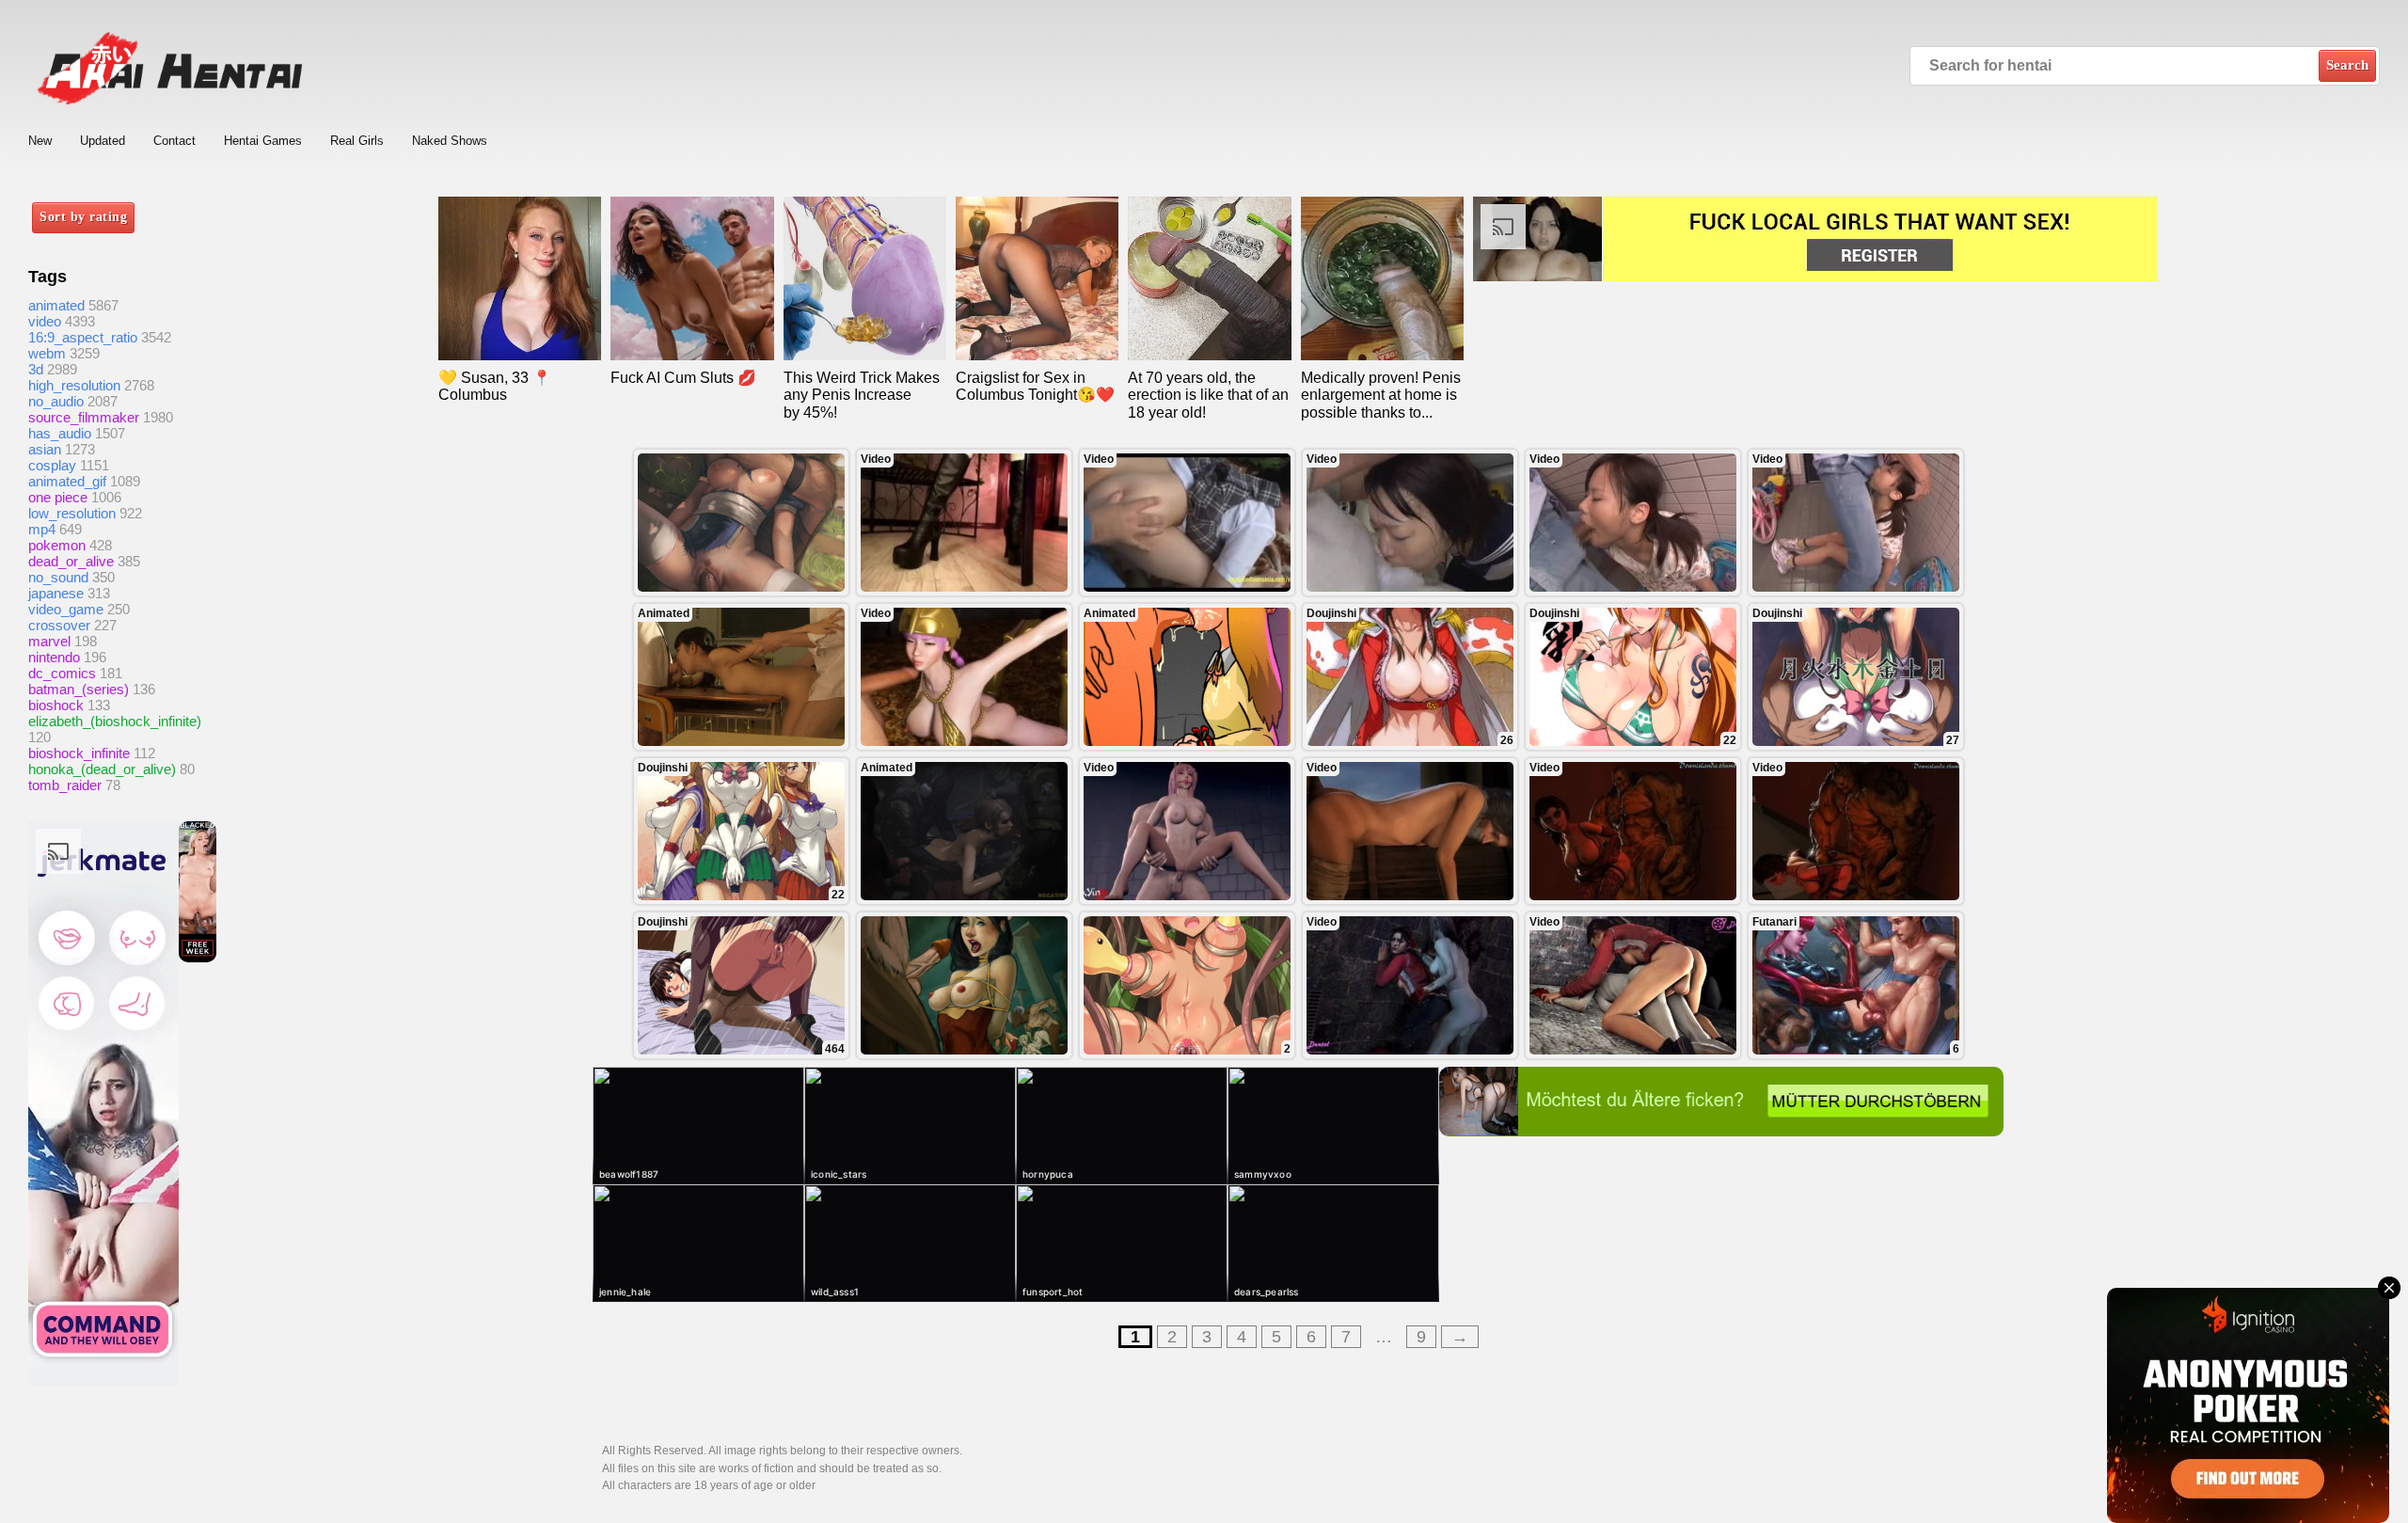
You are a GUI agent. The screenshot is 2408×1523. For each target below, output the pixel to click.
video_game (66, 609)
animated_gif (67, 481)
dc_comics (62, 673)
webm (47, 353)
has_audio (60, 433)
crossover (59, 625)
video (45, 321)
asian (45, 449)
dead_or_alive (71, 561)
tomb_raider (65, 785)
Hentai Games (263, 141)
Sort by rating (83, 217)
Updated (103, 141)
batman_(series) (79, 689)
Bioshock (56, 705)
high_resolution (74, 385)
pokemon (57, 545)
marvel (49, 641)
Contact (174, 141)
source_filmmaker (84, 417)
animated (56, 305)
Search (2347, 65)
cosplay (52, 465)
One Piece (58, 497)
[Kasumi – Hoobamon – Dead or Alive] (741, 523)
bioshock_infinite (79, 753)
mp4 (42, 529)
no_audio (56, 401)
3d (36, 369)
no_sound (58, 577)
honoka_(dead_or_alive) (102, 769)
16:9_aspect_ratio (83, 337)
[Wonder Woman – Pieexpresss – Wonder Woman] (964, 985)
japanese (56, 593)
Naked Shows (450, 141)
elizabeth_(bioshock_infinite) (115, 721)
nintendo (54, 657)
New (40, 141)
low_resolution (72, 513)
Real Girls (357, 141)
